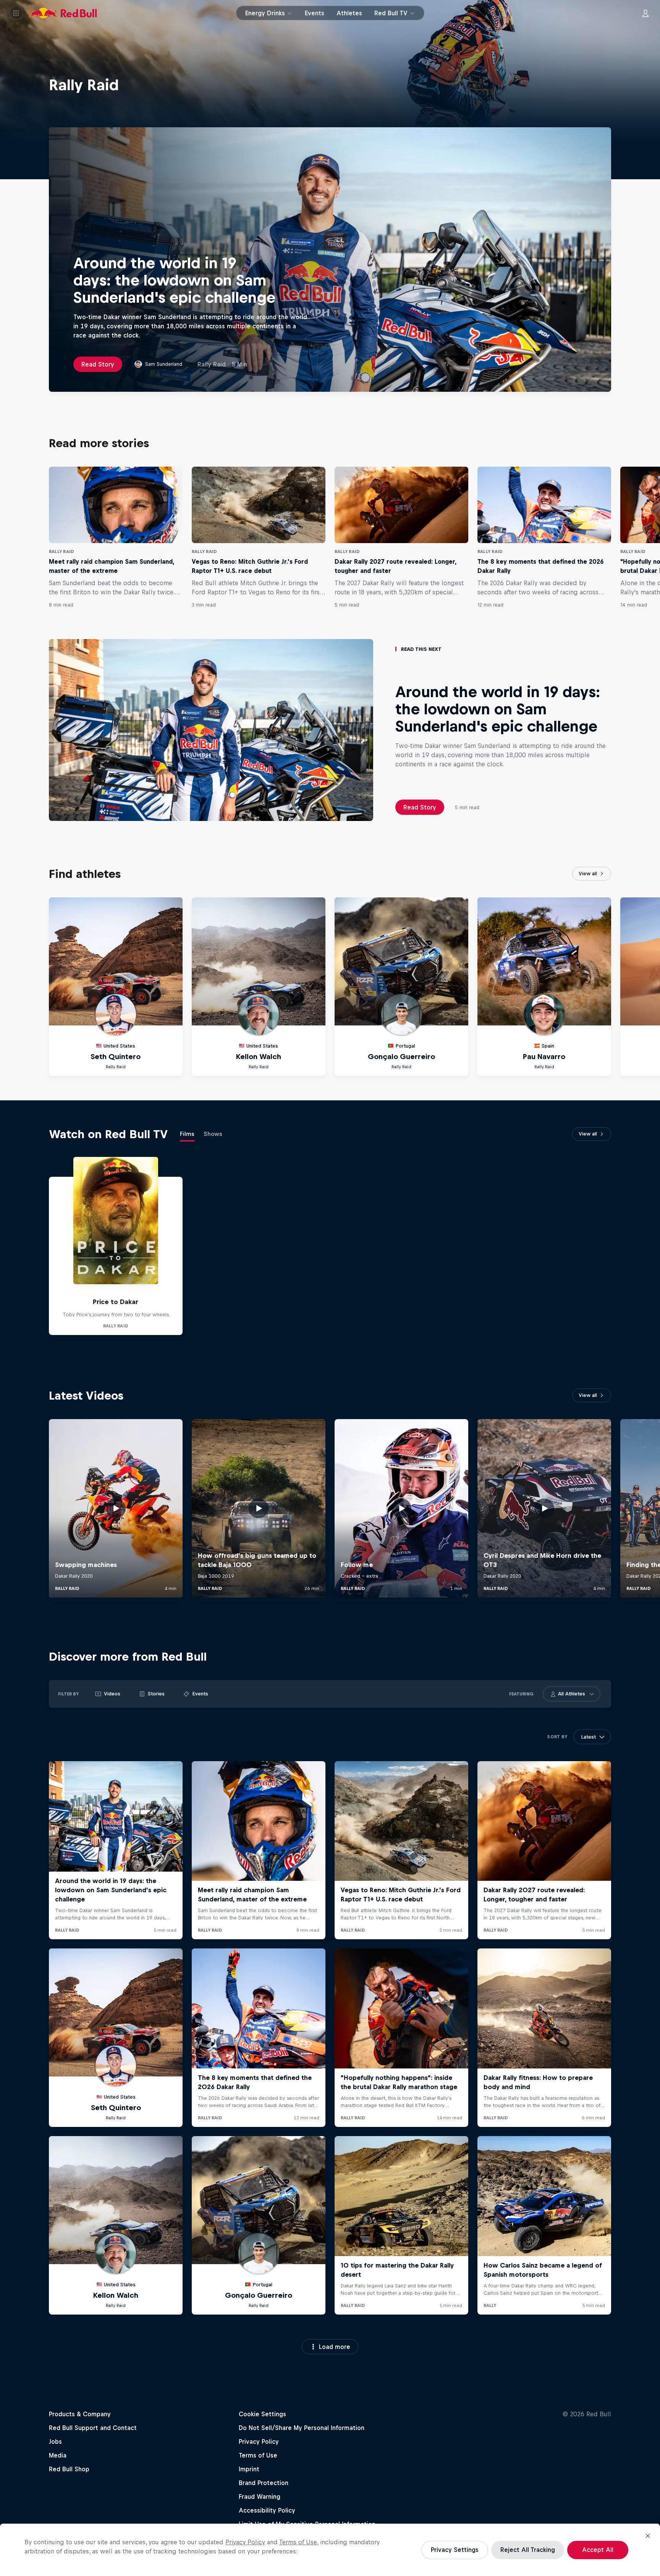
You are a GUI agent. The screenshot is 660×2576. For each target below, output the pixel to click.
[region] (330, 2550)
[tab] (187, 1136)
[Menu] (16, 13)
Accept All (598, 2550)
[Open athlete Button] (592, 1694)
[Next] (651, 537)
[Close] (648, 2536)
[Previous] (9, 537)
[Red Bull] (63, 13)
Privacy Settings (455, 2550)
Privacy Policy (245, 2542)
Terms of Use (298, 2542)
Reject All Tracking (528, 2550)
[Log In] (645, 13)
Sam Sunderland (164, 364)
